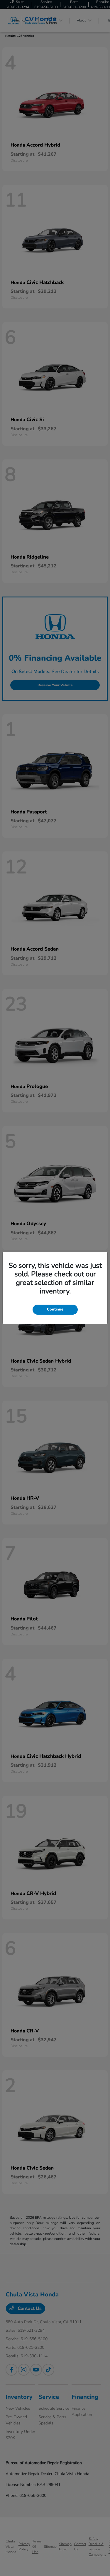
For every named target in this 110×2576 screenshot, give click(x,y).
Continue (55, 1309)
